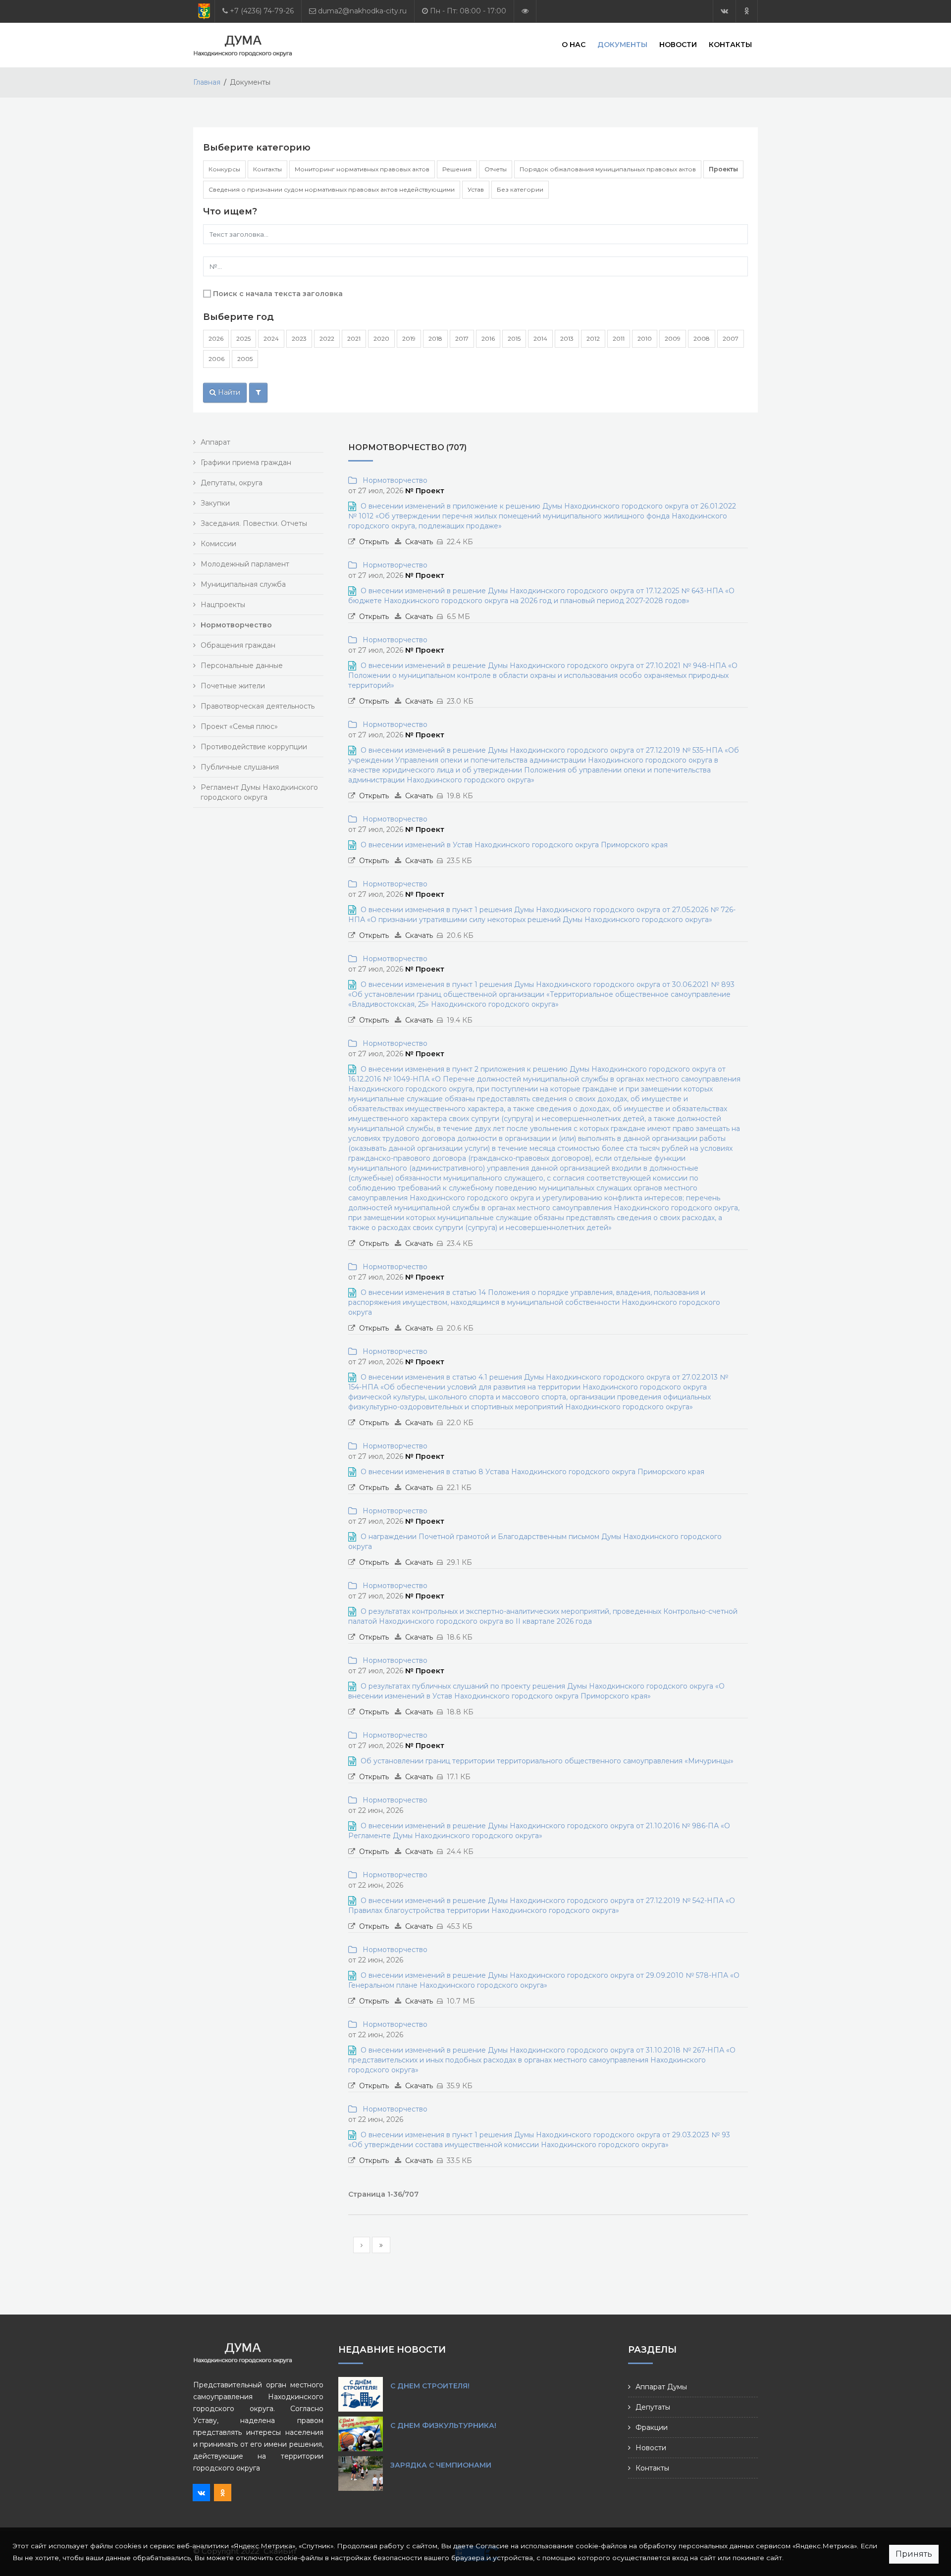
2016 (488, 338)
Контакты (730, 45)
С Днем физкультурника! (443, 2425)
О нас (574, 45)
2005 (245, 359)
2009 (673, 338)
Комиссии (218, 544)
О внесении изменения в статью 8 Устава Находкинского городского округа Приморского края (532, 1472)
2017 (462, 338)
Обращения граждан (238, 645)
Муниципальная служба (243, 584)
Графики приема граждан (246, 463)
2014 (540, 338)
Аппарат (215, 442)
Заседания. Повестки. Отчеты (254, 523)
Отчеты (496, 169)
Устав (476, 189)
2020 (381, 338)
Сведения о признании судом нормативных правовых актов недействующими (332, 189)
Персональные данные (242, 666)
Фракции (652, 2427)
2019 (409, 338)
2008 (702, 338)
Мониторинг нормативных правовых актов (362, 169)
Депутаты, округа (232, 483)
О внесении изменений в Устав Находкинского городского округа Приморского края (514, 845)
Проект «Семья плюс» (239, 726)
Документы (622, 45)
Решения (457, 169)
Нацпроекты (223, 605)
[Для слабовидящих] (525, 11)
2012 (593, 338)
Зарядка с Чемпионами (441, 2465)
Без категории (520, 189)
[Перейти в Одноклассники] (747, 11)
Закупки (215, 503)
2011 (619, 338)
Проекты (723, 169)
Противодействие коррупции (254, 747)
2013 (567, 338)
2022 (327, 338)
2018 (435, 338)
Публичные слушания (240, 767)
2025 (243, 338)
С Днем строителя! (430, 2386)
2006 (216, 359)
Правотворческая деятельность (258, 706)
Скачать (419, 542)
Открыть (374, 542)
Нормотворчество (393, 480)
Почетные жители (233, 686)
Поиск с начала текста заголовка (278, 294)
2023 (299, 338)
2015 (514, 338)
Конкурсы (224, 169)
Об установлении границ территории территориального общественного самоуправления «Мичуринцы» (547, 1761)
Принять (914, 2554)
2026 (216, 338)
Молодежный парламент (245, 564)
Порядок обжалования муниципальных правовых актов (608, 169)
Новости (678, 45)
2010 (645, 338)
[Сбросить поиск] (258, 393)
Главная (207, 82)
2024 (271, 338)
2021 (354, 338)
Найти (228, 392)
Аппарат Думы (661, 2387)
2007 (731, 338)
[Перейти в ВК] (724, 11)
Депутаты (653, 2407)
